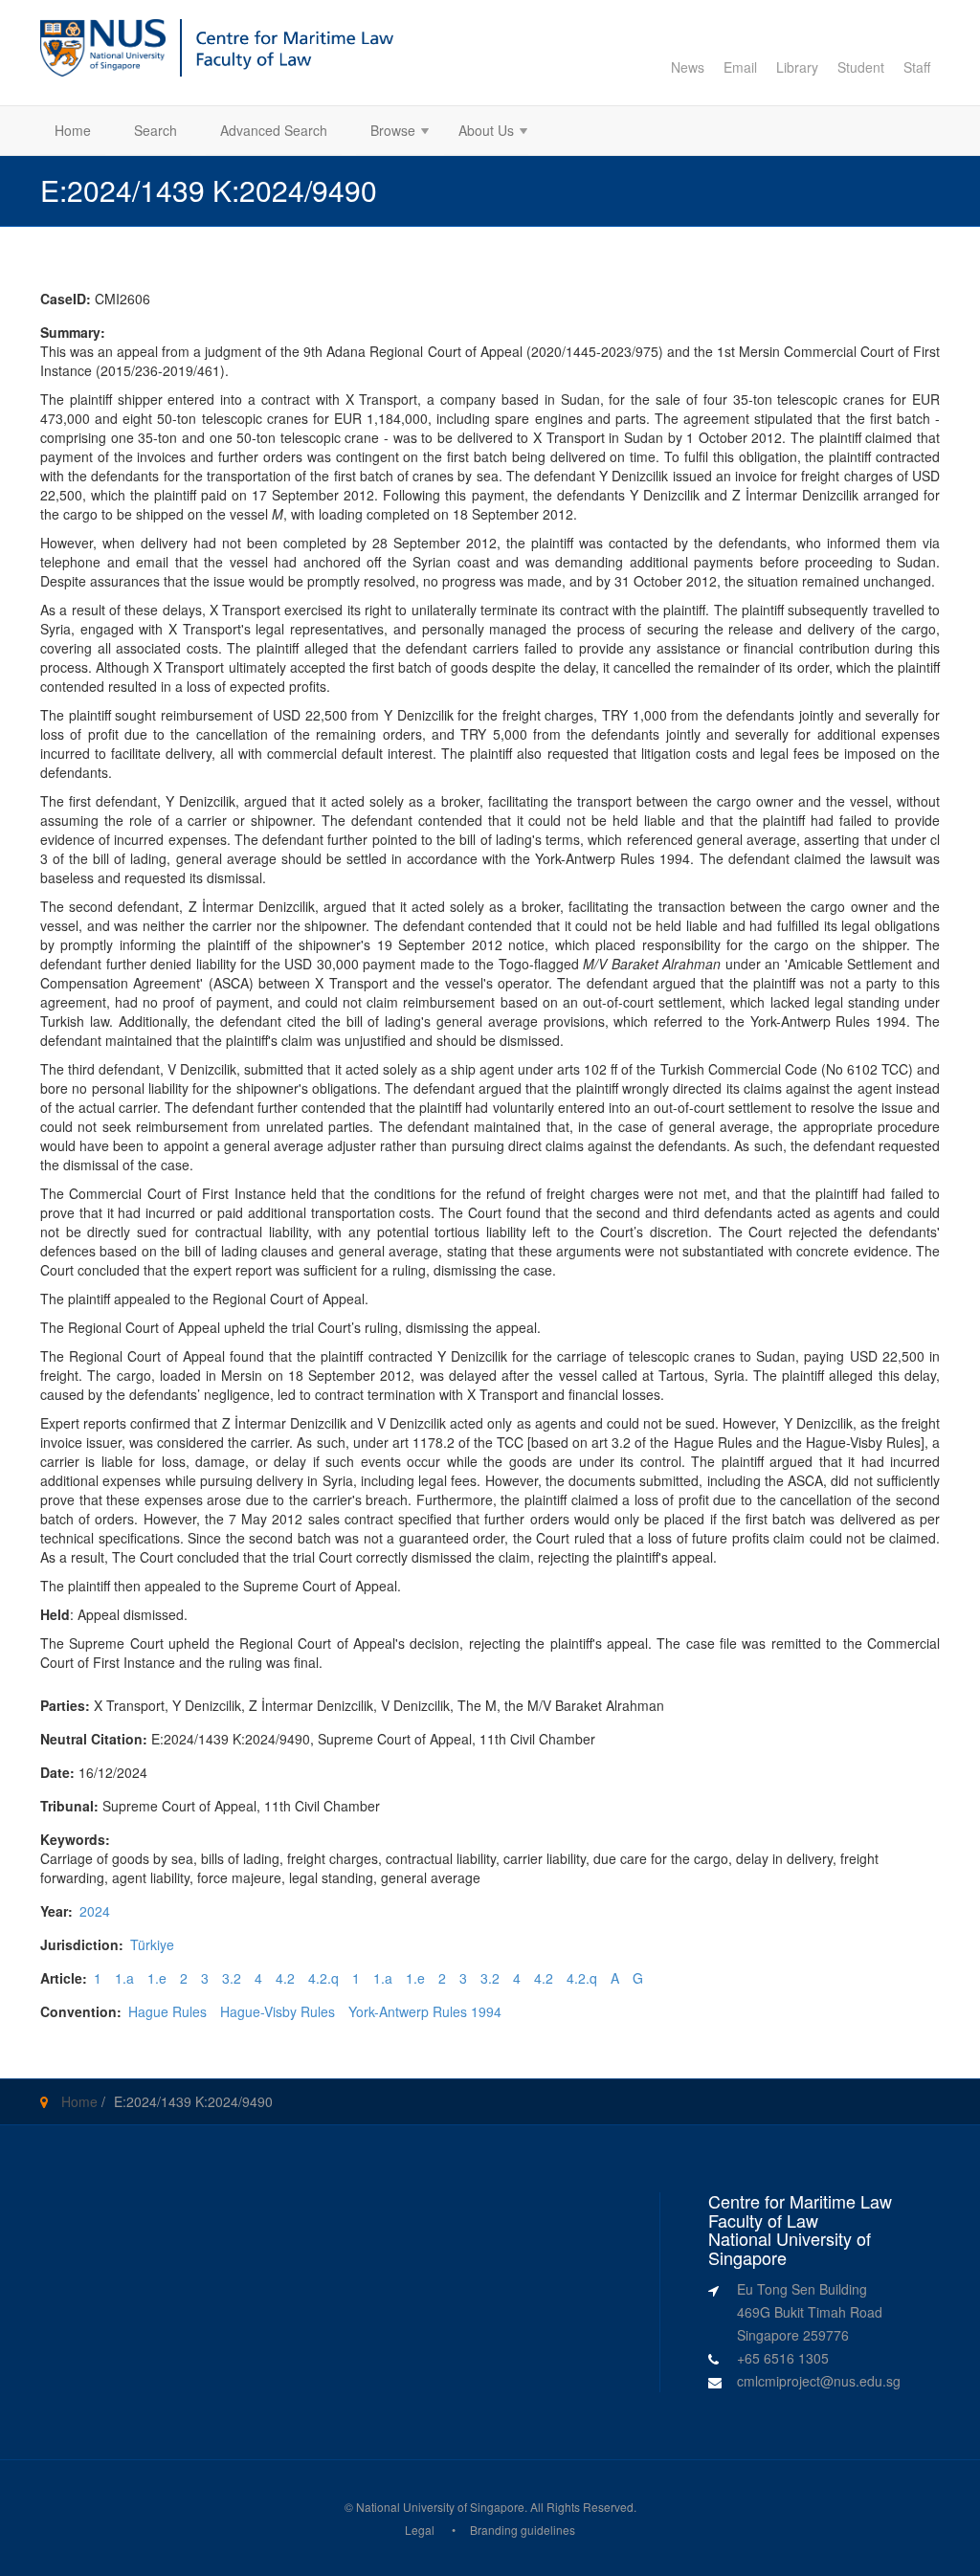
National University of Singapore (440, 2507)
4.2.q (323, 1978)
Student (861, 67)
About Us (479, 133)
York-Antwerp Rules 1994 (425, 2011)
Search (156, 130)
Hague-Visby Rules (278, 2011)
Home (73, 130)
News (688, 67)
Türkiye (152, 1944)
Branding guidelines (523, 2530)
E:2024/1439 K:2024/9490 (193, 2101)
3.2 (232, 1978)
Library (797, 67)
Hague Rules (167, 2011)
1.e (157, 1978)
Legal (420, 2530)
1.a (124, 1978)
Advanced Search (274, 130)
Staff (917, 67)
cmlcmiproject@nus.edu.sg (819, 2381)
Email (740, 67)
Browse (386, 133)
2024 (95, 1911)
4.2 (285, 1978)
